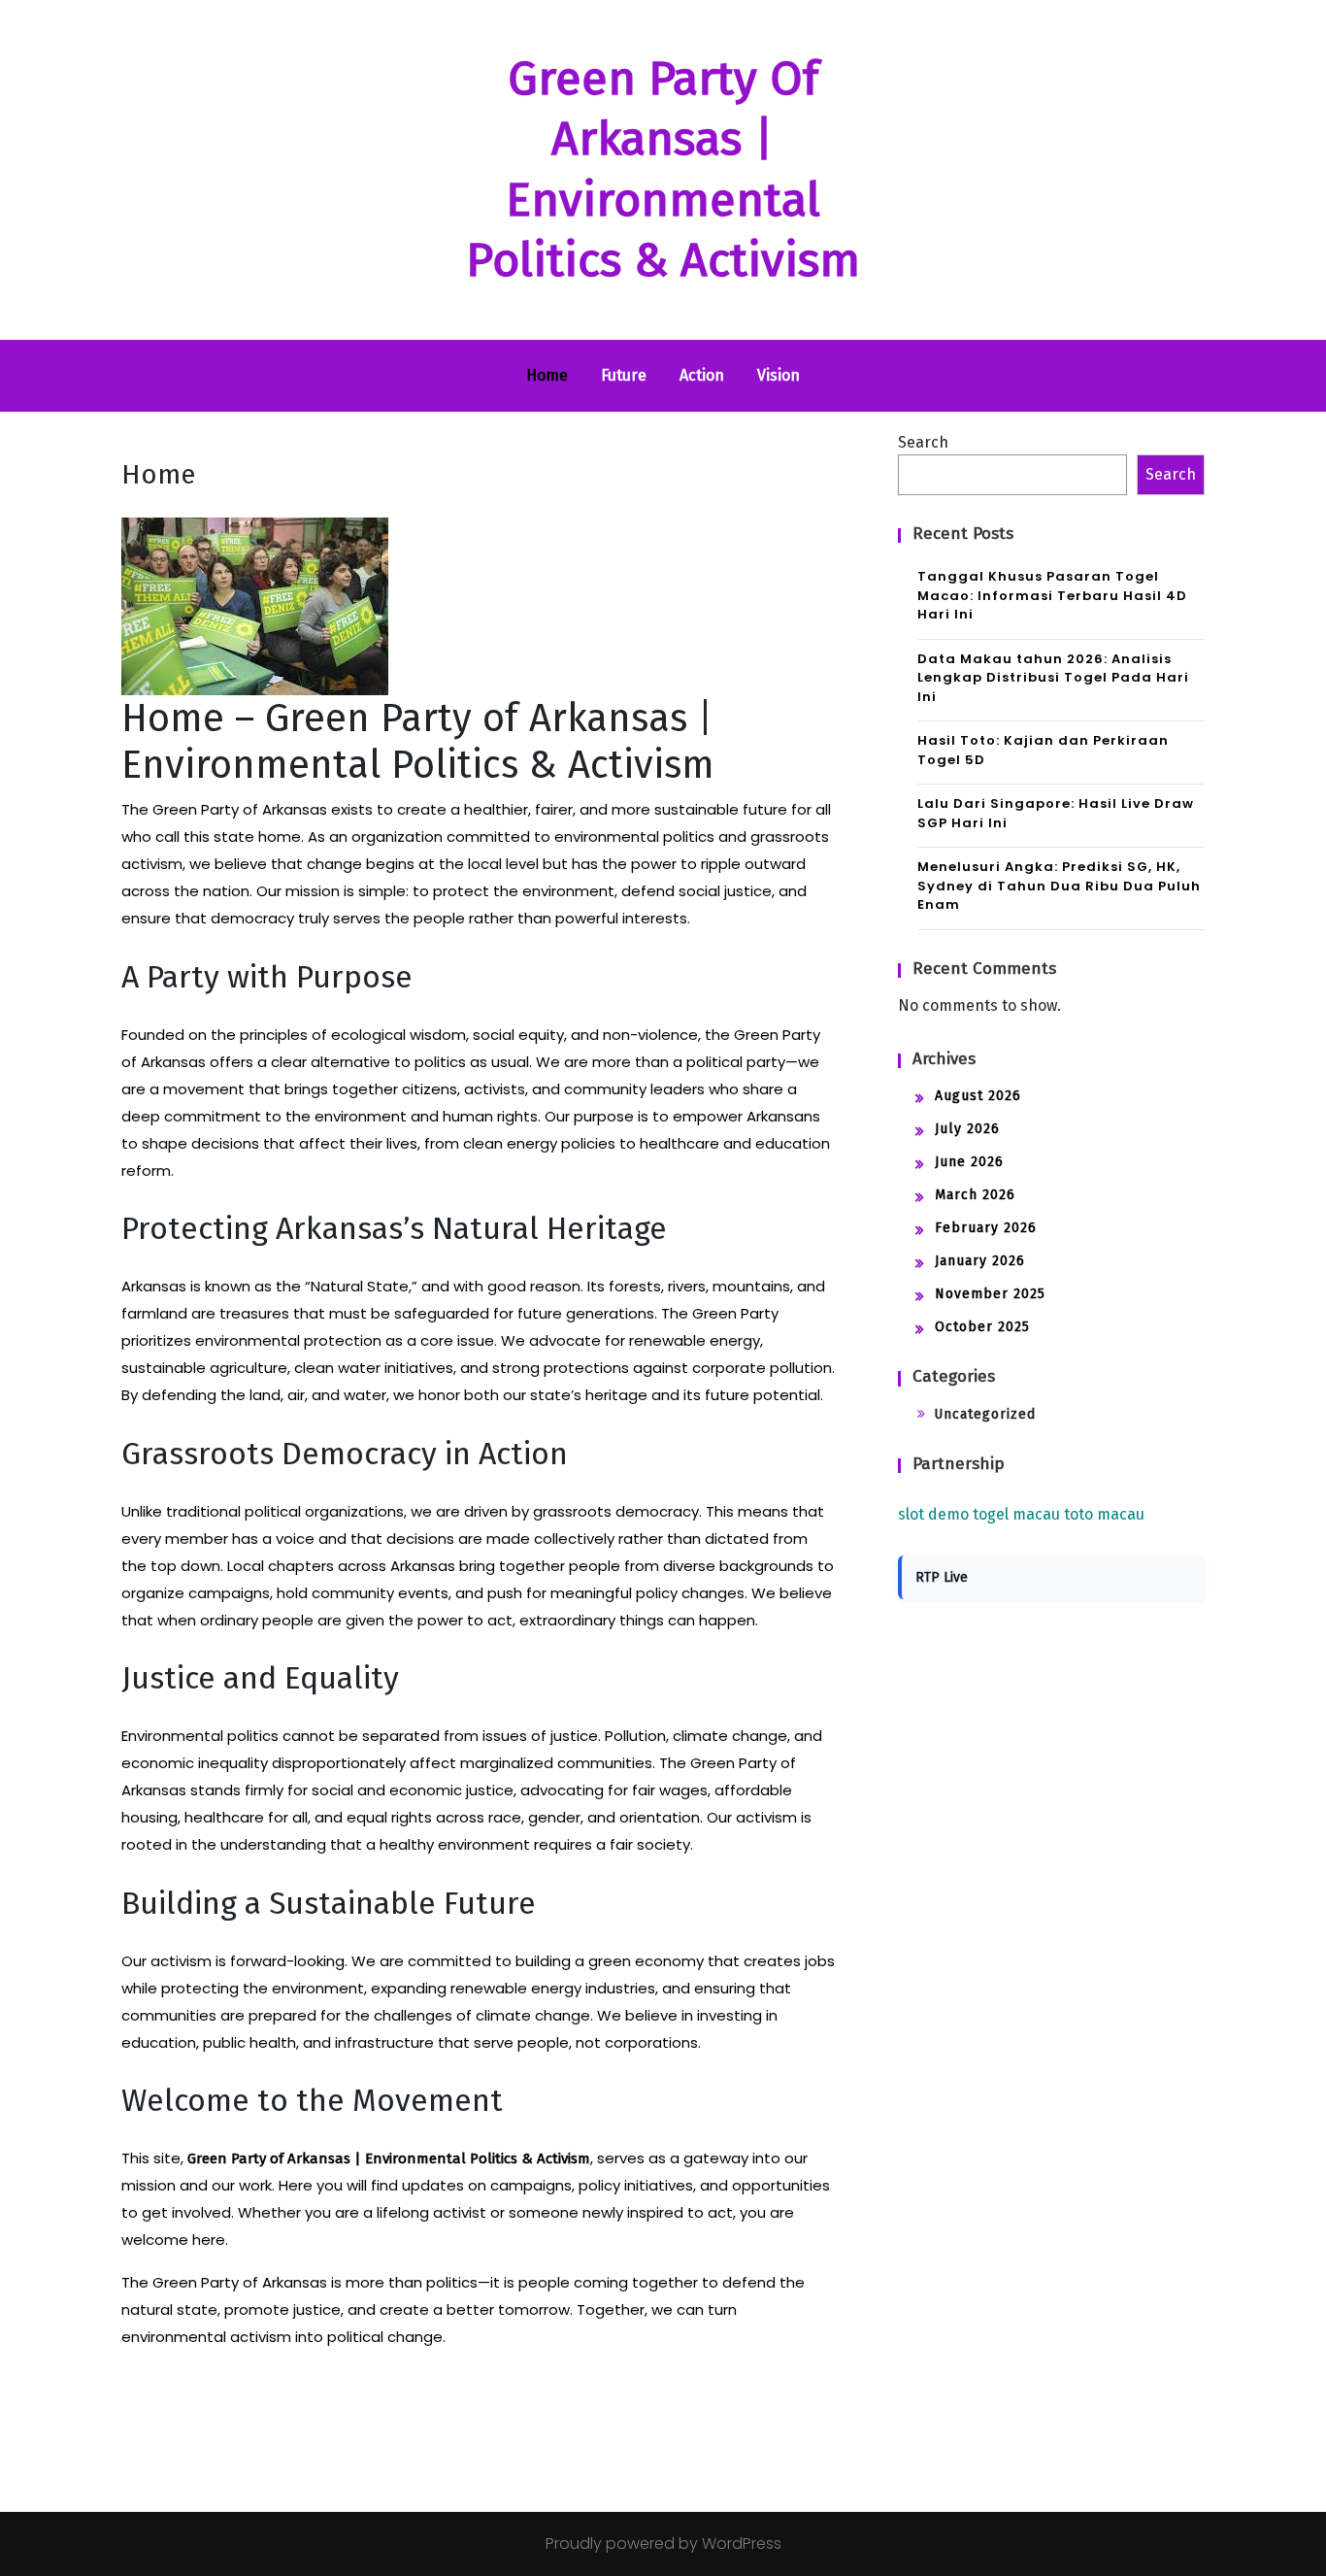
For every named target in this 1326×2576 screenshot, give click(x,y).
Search (923, 442)
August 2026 (978, 1096)
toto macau (1104, 1514)
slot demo (933, 1514)
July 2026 (967, 1129)
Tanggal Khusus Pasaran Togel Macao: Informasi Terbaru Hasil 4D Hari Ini (1052, 595)
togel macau (1016, 1514)
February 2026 (986, 1228)
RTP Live (942, 1577)
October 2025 (982, 1327)
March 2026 (975, 1195)
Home (547, 375)
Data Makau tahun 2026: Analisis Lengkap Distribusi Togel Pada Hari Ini (1053, 678)
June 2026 (969, 1162)
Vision (779, 375)
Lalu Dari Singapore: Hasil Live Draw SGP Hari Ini (1056, 813)
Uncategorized (985, 1414)
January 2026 (980, 1261)
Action (702, 375)
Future (624, 375)
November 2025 (990, 1294)
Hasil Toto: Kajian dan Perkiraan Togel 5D (1043, 750)
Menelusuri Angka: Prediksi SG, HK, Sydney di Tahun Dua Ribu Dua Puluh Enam (1059, 886)
